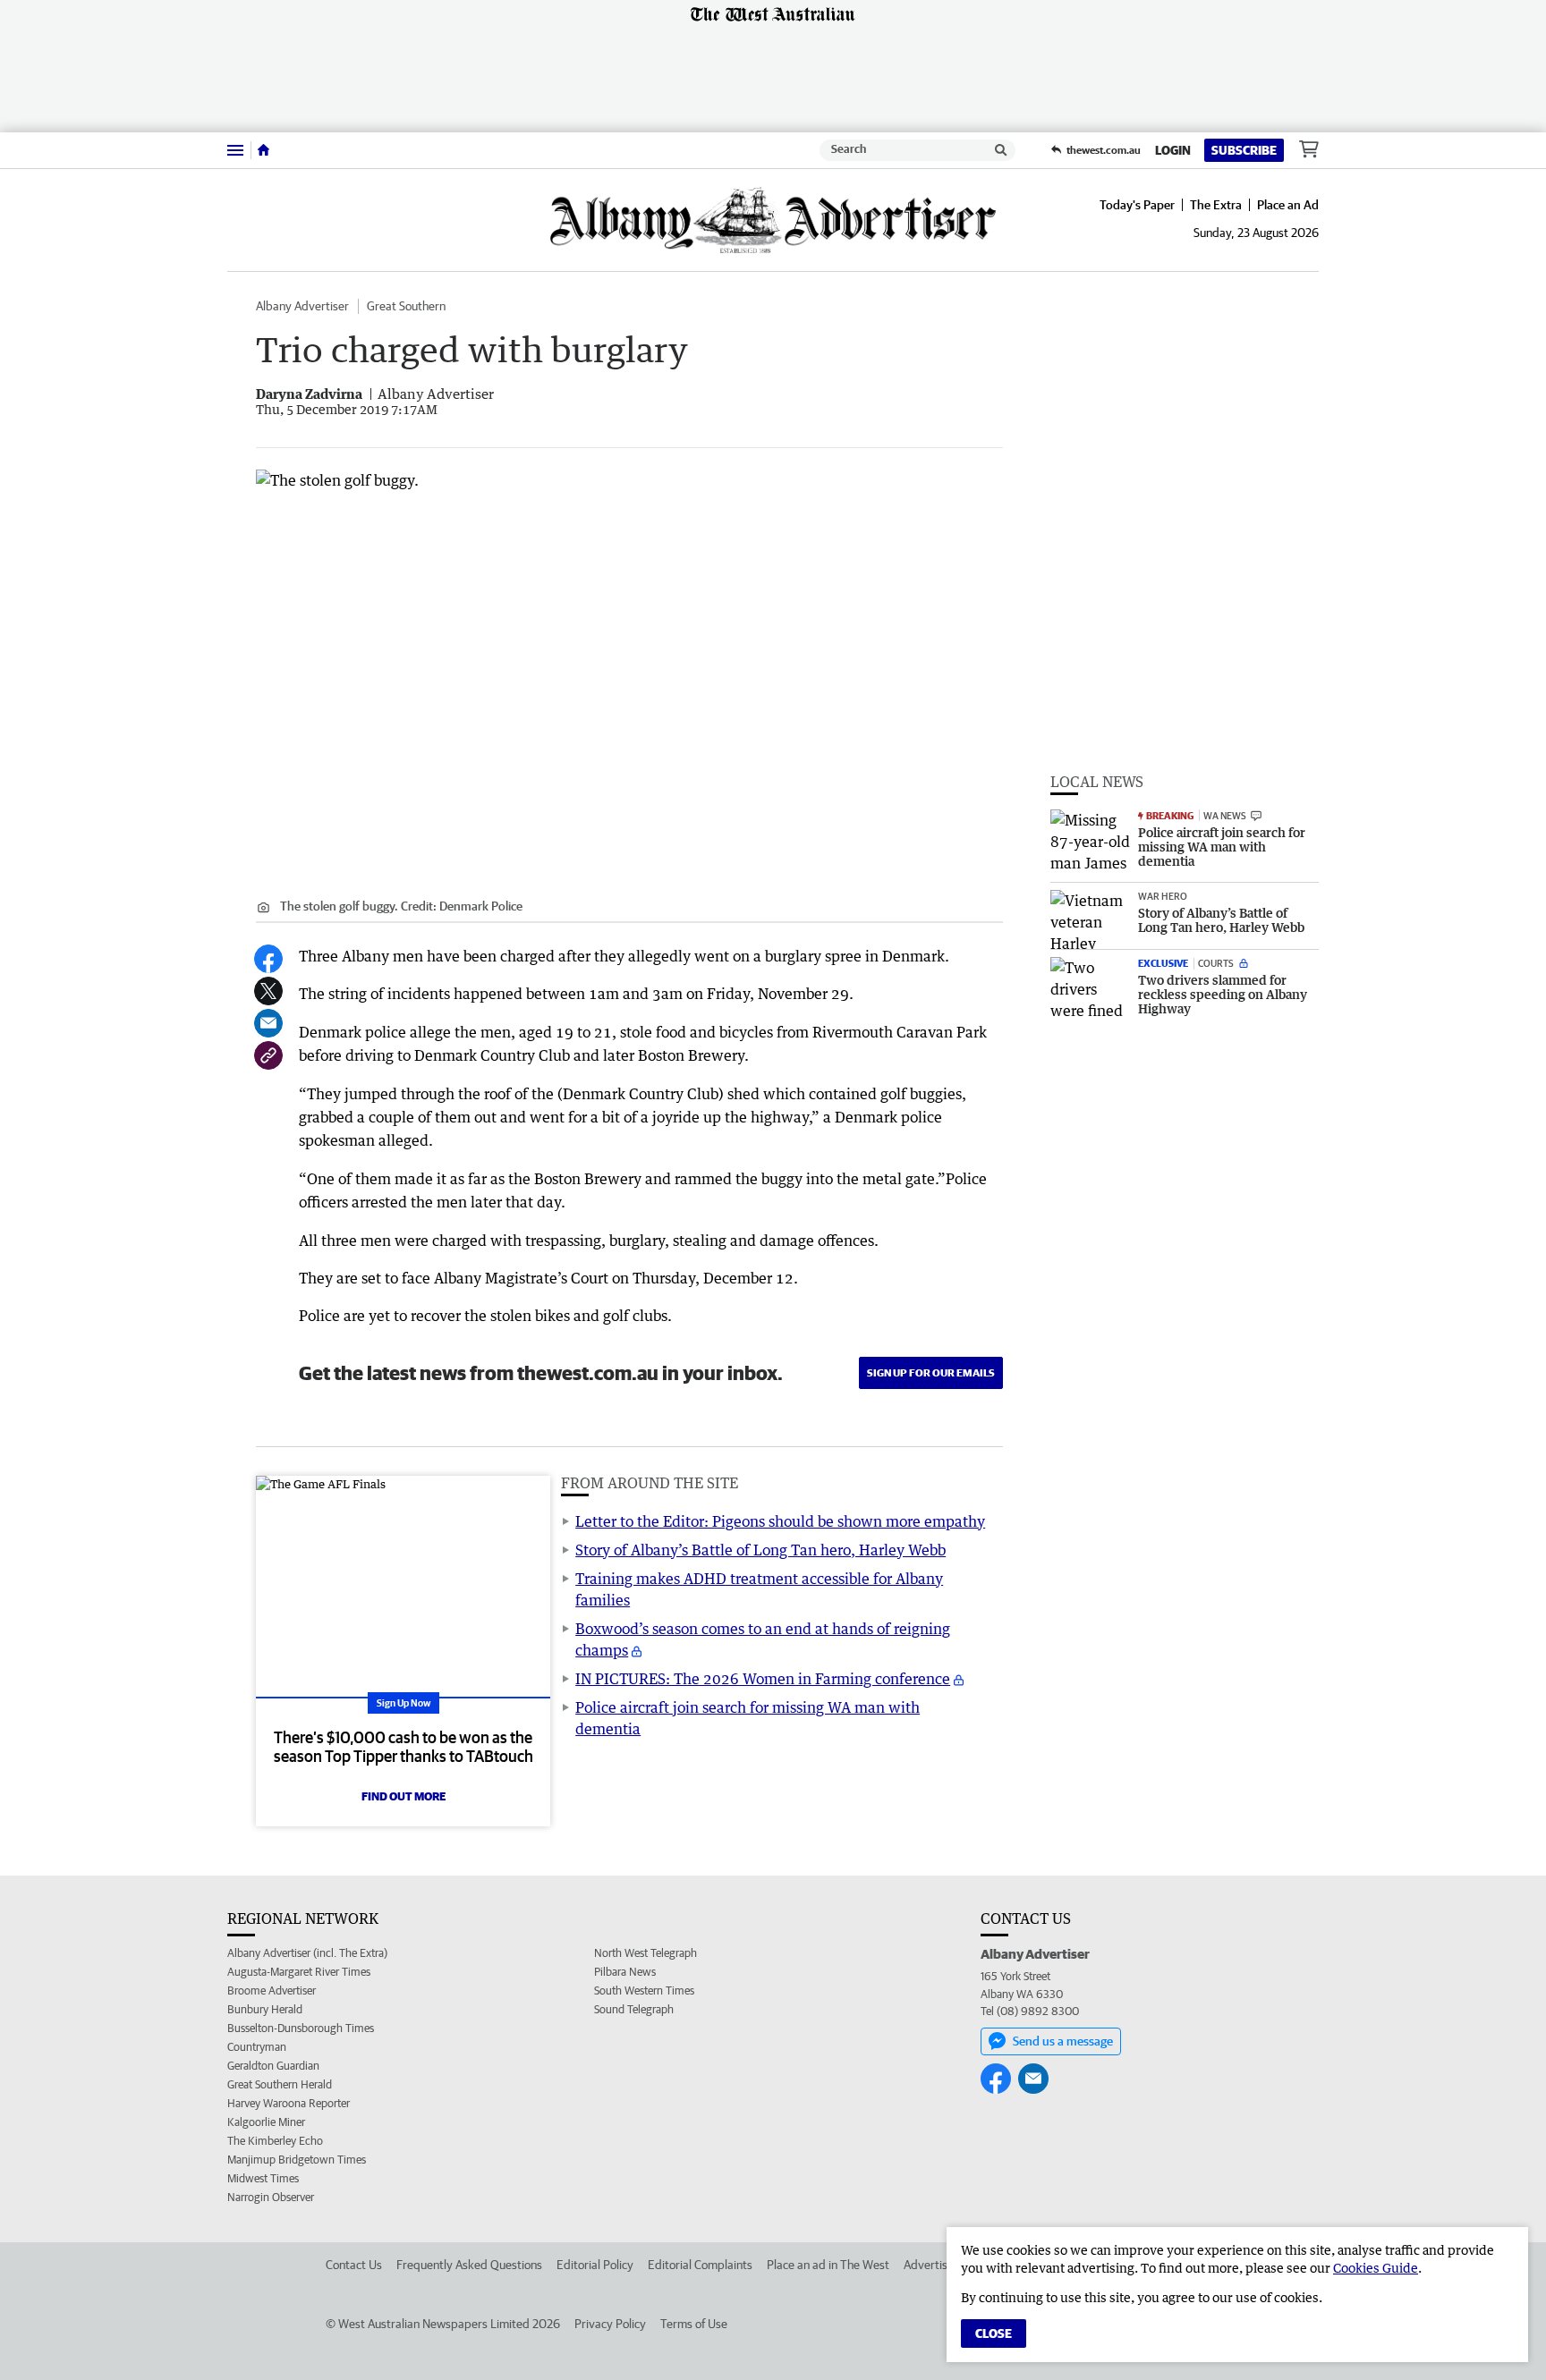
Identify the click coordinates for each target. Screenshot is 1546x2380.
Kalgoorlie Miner (266, 2122)
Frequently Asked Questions (469, 2265)
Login (1173, 150)
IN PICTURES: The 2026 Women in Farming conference (763, 1679)
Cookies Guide (1376, 2268)
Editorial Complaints (700, 2265)
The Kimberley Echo (275, 2141)
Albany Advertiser (302, 306)
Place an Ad (1288, 205)
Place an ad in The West (828, 2265)
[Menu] (235, 150)
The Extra (1216, 205)
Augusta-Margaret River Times (299, 1972)
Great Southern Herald (280, 2084)
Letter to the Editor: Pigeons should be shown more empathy (780, 1521)
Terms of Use (694, 2324)
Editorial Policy (595, 2265)
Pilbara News (625, 1972)
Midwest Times (263, 2178)
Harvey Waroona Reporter (289, 2103)
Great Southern (406, 306)
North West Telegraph (646, 1953)
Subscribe (1244, 150)
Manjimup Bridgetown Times (297, 2160)
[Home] (263, 150)
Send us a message (1063, 2041)
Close (994, 2333)
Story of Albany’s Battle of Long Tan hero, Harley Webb (760, 1550)
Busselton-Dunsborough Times (301, 2028)
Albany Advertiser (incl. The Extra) (307, 1953)
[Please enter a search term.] (1001, 150)
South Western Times (644, 1990)
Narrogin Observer (271, 2197)
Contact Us (354, 2265)
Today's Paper (1137, 205)
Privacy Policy (610, 2324)
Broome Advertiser (272, 1990)
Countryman (257, 2047)
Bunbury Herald (265, 2009)
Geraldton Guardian (273, 2066)
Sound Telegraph (634, 2009)
